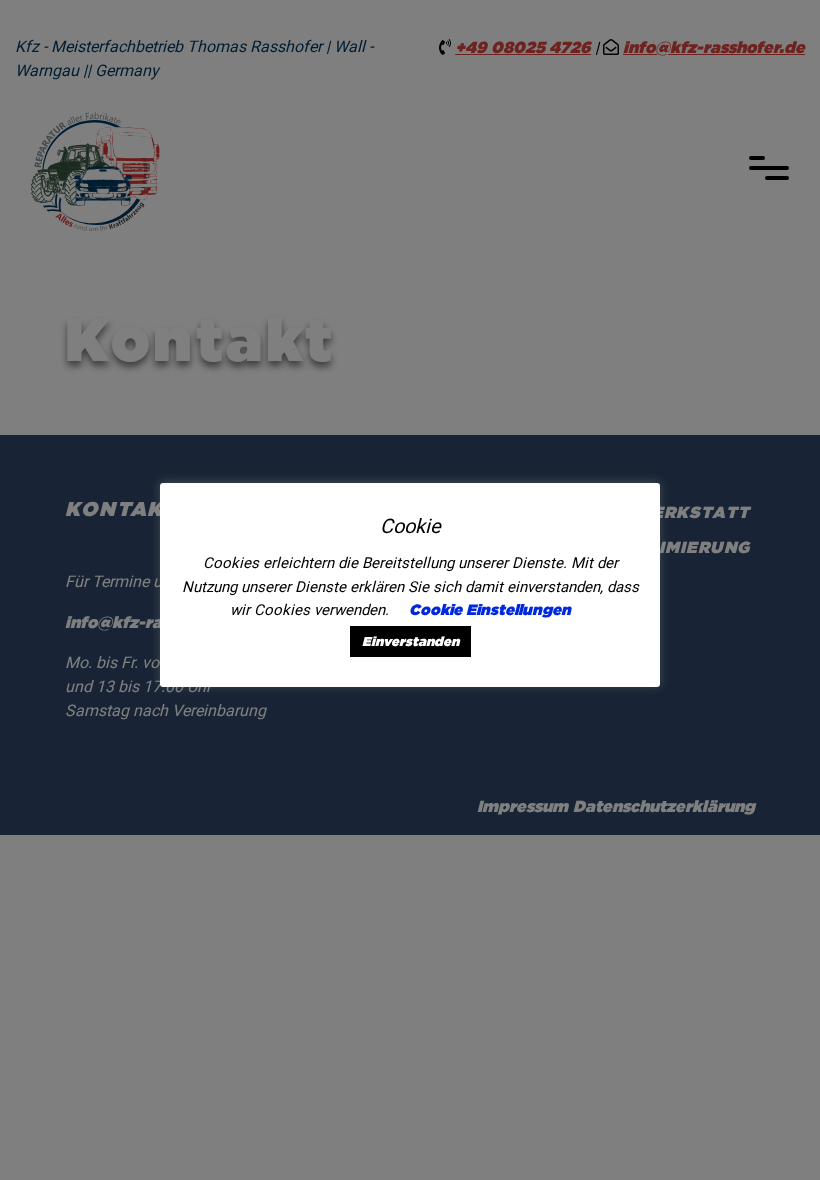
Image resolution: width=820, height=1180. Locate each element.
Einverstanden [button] (410, 641)
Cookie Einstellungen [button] (490, 609)
